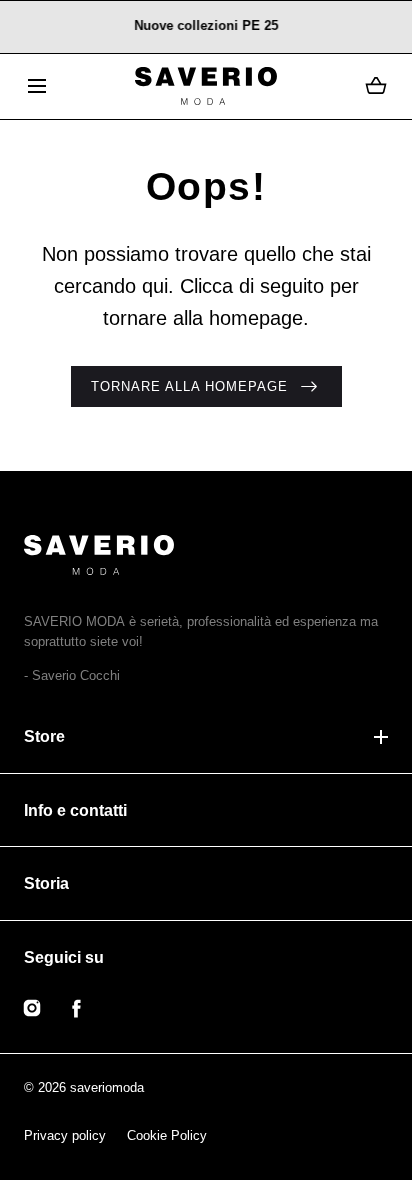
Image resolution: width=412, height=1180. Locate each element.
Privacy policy (65, 1135)
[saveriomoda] (205, 86)
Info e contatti (75, 810)
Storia (46, 883)
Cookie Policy (167, 1135)
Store (44, 736)
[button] (36, 86)
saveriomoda (107, 1087)
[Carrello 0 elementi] (376, 86)
